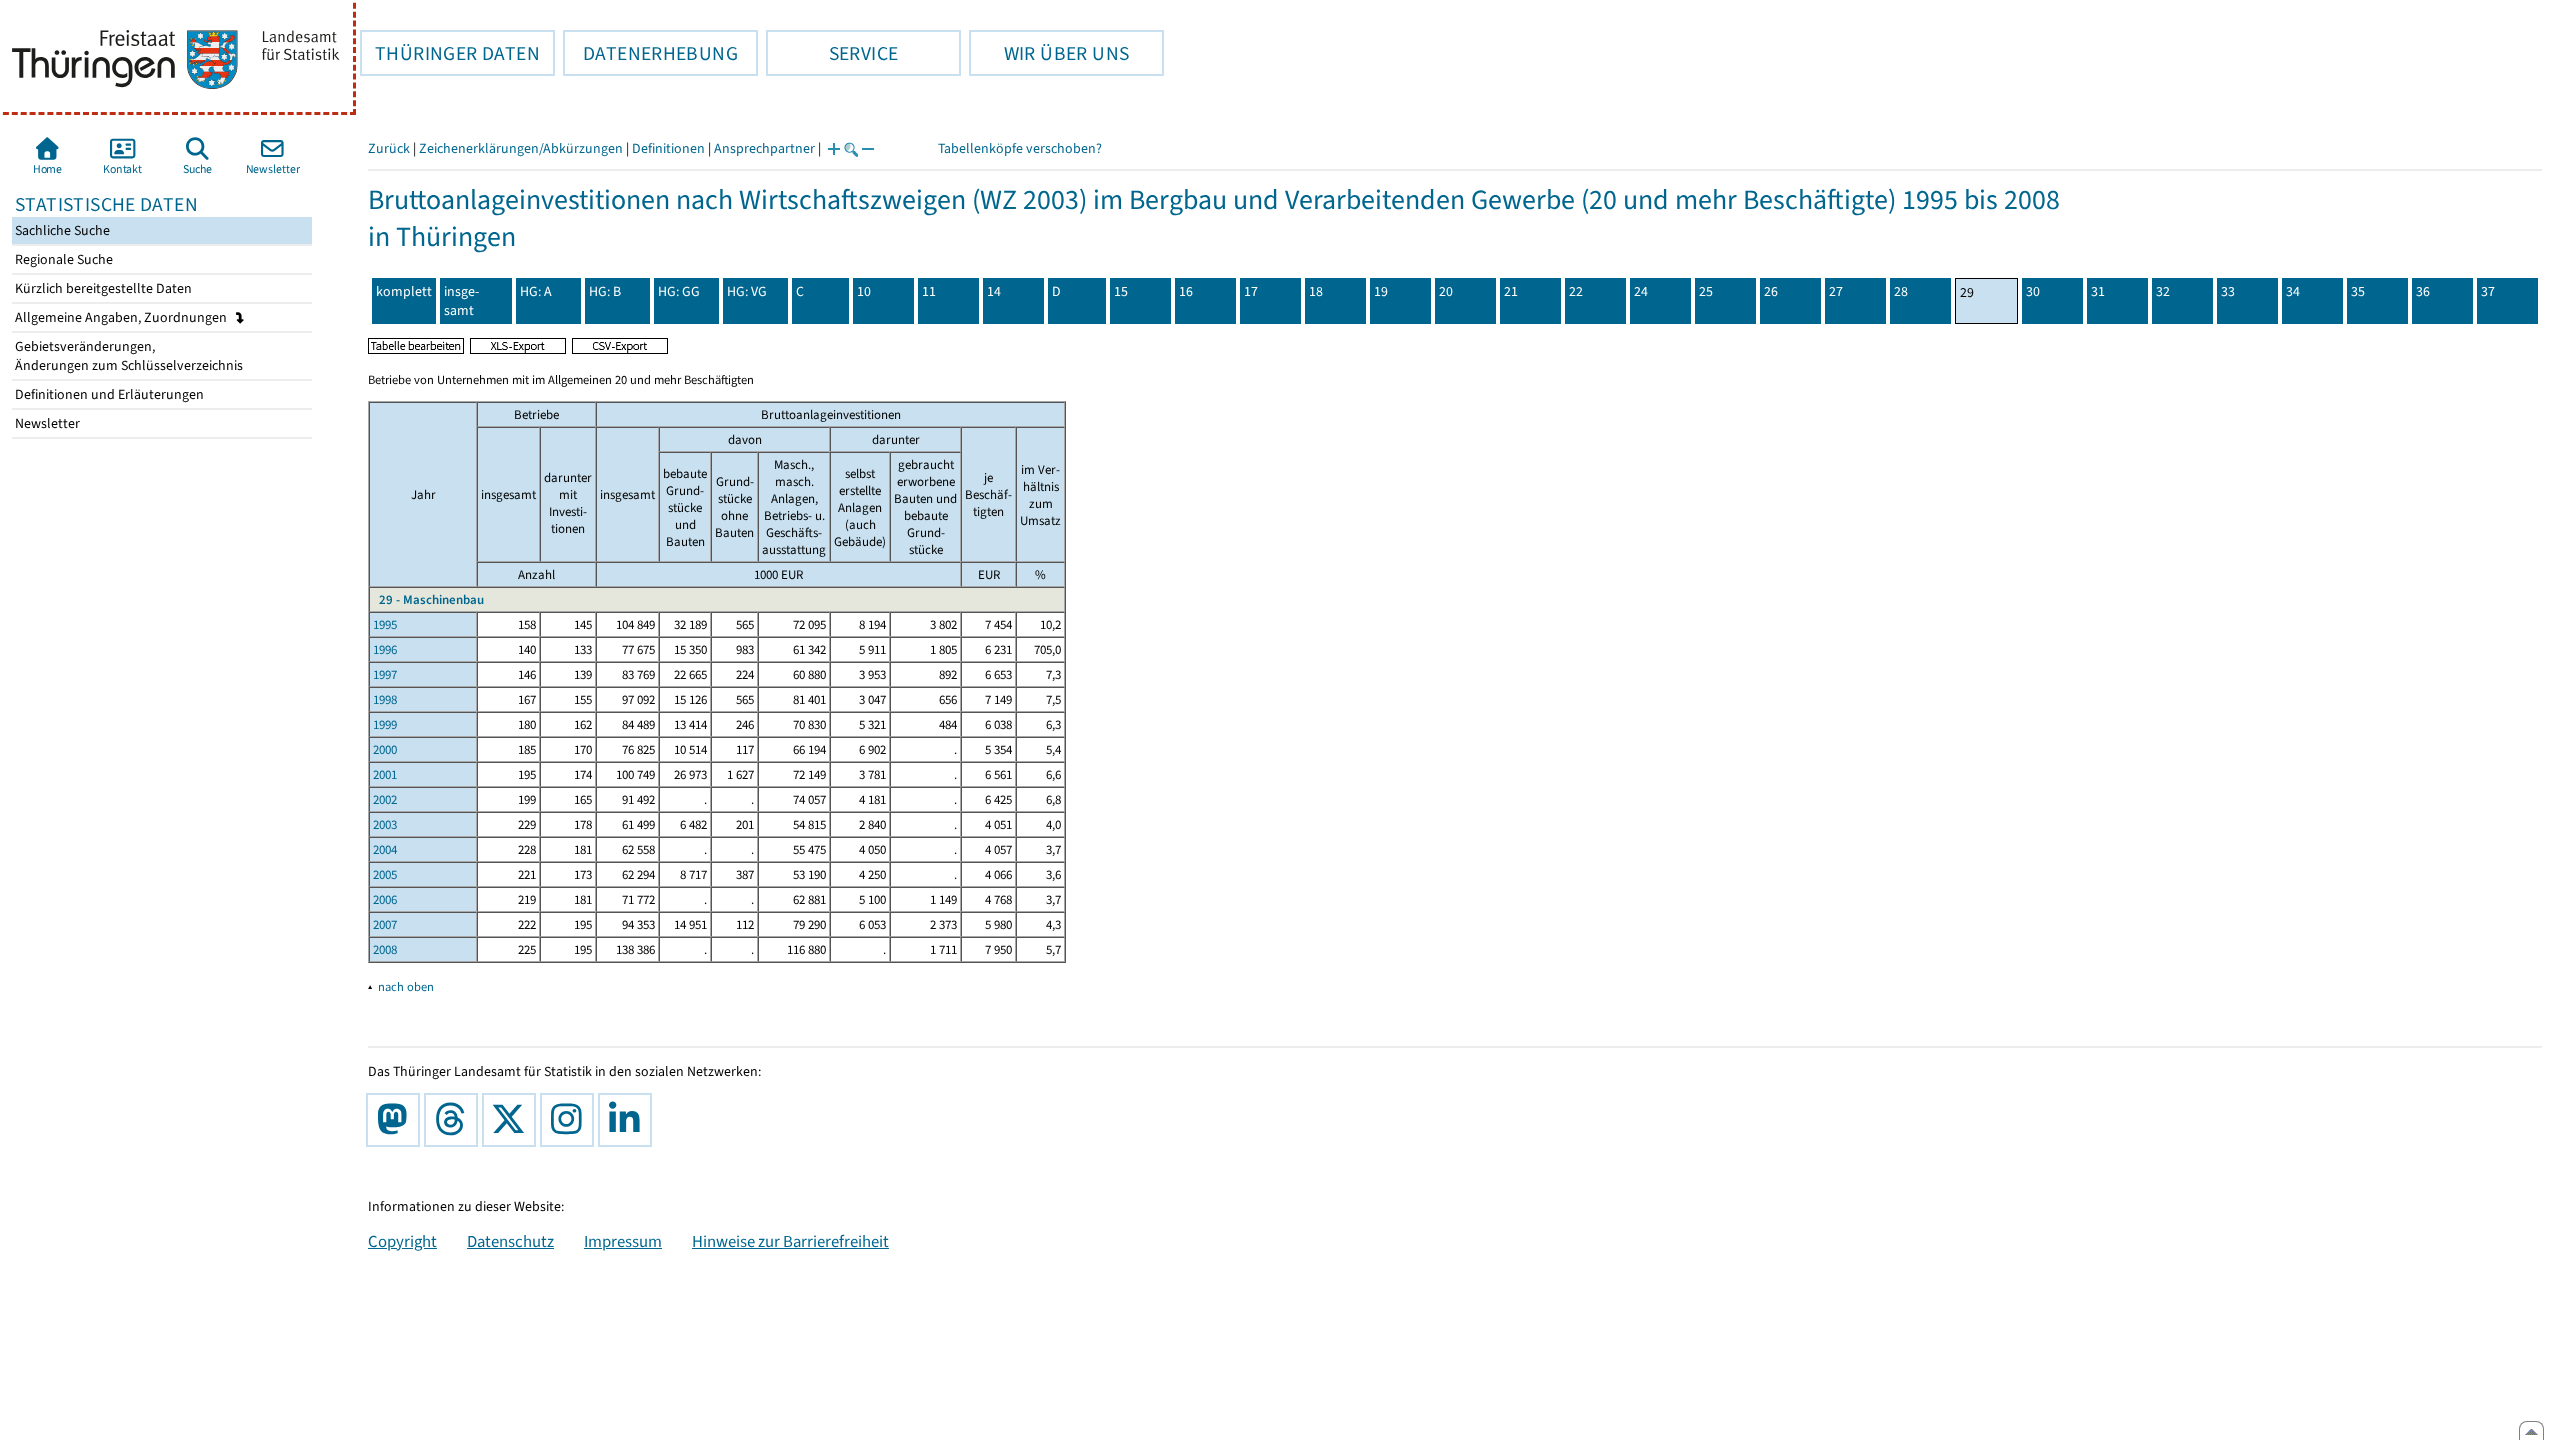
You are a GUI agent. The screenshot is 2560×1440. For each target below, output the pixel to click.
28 (1901, 291)
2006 (385, 899)
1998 (385, 699)
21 (1511, 291)
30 (2033, 291)
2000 (385, 749)
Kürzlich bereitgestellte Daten (102, 288)
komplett (404, 291)
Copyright (402, 1241)
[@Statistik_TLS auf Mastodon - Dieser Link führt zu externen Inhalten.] (397, 1120)
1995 (385, 624)
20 (1446, 291)
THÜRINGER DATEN (450, 53)
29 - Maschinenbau (431, 599)
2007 (385, 924)
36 (2423, 291)
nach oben (406, 986)
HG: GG (679, 291)
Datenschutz (510, 1241)
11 (929, 291)
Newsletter (46, 423)
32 (2163, 291)
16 (1186, 291)
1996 (385, 649)
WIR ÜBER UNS (1049, 53)
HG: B (605, 291)
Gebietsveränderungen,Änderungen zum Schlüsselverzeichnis (127, 356)
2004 (385, 849)
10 (864, 291)
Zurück (389, 148)
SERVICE (832, 53)
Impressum (623, 1241)
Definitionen (668, 148)
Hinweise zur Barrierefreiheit (790, 1241)
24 (1641, 291)
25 (1706, 291)
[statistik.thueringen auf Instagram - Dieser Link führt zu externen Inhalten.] (571, 1120)
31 (2098, 291)
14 (994, 291)
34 (2293, 291)
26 (1771, 291)
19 (1381, 291)
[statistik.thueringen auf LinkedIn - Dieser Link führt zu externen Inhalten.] (629, 1120)
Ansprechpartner (764, 148)
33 (2228, 291)
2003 (385, 824)
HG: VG (747, 291)
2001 (385, 774)
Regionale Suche (62, 259)
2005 (385, 874)
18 (1316, 291)
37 (2488, 291)
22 (1576, 291)
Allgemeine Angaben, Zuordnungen (122, 317)
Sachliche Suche (61, 230)
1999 (385, 724)
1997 (385, 674)
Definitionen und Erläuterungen (108, 394)
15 (1121, 291)
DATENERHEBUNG (650, 53)
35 (2358, 291)
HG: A (536, 291)
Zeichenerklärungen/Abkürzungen (521, 148)
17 (1251, 291)
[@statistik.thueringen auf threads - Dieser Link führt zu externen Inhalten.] (455, 1120)
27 (1836, 291)
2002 (385, 799)
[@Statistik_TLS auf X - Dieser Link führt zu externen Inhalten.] (513, 1120)
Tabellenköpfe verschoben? (1020, 148)
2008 (385, 949)
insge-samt (461, 301)
